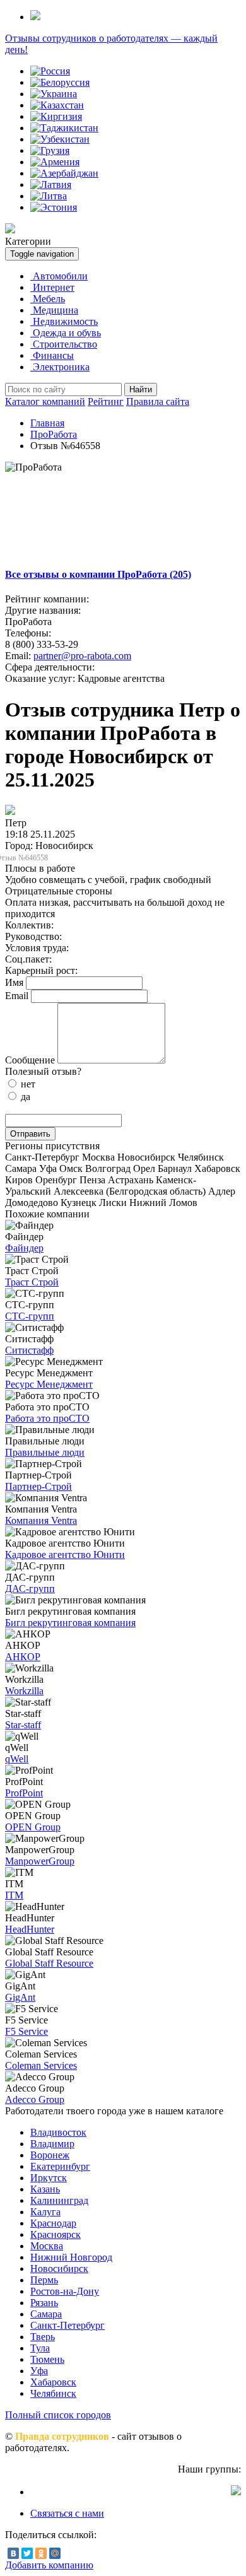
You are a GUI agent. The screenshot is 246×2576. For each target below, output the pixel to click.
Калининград (59, 2200)
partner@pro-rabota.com (82, 656)
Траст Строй (32, 1282)
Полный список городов (58, 2415)
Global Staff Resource (49, 1963)
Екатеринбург (60, 2166)
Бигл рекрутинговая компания (70, 1623)
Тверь (43, 2337)
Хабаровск (53, 2382)
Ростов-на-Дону (65, 2291)
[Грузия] (50, 150)
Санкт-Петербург (67, 2325)
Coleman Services (41, 2065)
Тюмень (47, 2359)
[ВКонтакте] (13, 2553)
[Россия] (50, 71)
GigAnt (20, 1997)
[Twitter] (27, 2553)
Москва (47, 2246)
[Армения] (55, 162)
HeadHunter (30, 1929)
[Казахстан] (57, 105)
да (24, 1097)
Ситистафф (29, 1350)
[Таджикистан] (64, 128)
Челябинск (53, 2393)
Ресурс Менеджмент (49, 1384)
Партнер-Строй (38, 1486)
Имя (14, 982)
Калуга (45, 2212)
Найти (141, 389)
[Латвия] (51, 184)
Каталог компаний (45, 401)
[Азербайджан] (64, 173)
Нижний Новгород (71, 2257)
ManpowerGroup (40, 1861)
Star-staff (23, 1725)
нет (27, 1084)
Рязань (44, 2303)
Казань (45, 2189)
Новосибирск (59, 2269)
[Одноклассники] (41, 2553)
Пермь (44, 2280)
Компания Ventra (41, 1520)
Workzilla (24, 1691)
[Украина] (54, 94)
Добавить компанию (49, 2565)
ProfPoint (24, 1793)
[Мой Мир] (55, 2553)
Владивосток (58, 2132)
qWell (17, 1759)
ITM (14, 1895)
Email (17, 996)
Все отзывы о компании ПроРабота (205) (98, 574)
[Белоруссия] (60, 82)
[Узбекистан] (60, 139)
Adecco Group (35, 2099)
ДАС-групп (30, 1589)
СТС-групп (30, 1316)
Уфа (39, 2371)
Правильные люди (45, 1452)
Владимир (52, 2144)
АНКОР (23, 1657)
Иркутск (49, 2178)
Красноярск (56, 2234)
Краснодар (53, 2223)
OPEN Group (33, 1827)
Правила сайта (158, 401)
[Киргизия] (56, 116)
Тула (40, 2348)
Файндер (24, 1248)
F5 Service (26, 2031)
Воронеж (50, 2155)
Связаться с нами (67, 2513)
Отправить (30, 1134)
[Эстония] (54, 207)
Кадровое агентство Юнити (65, 1554)
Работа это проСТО (47, 1418)
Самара (46, 2314)
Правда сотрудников (62, 2436)
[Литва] (49, 196)
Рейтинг (106, 401)
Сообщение (30, 1060)
